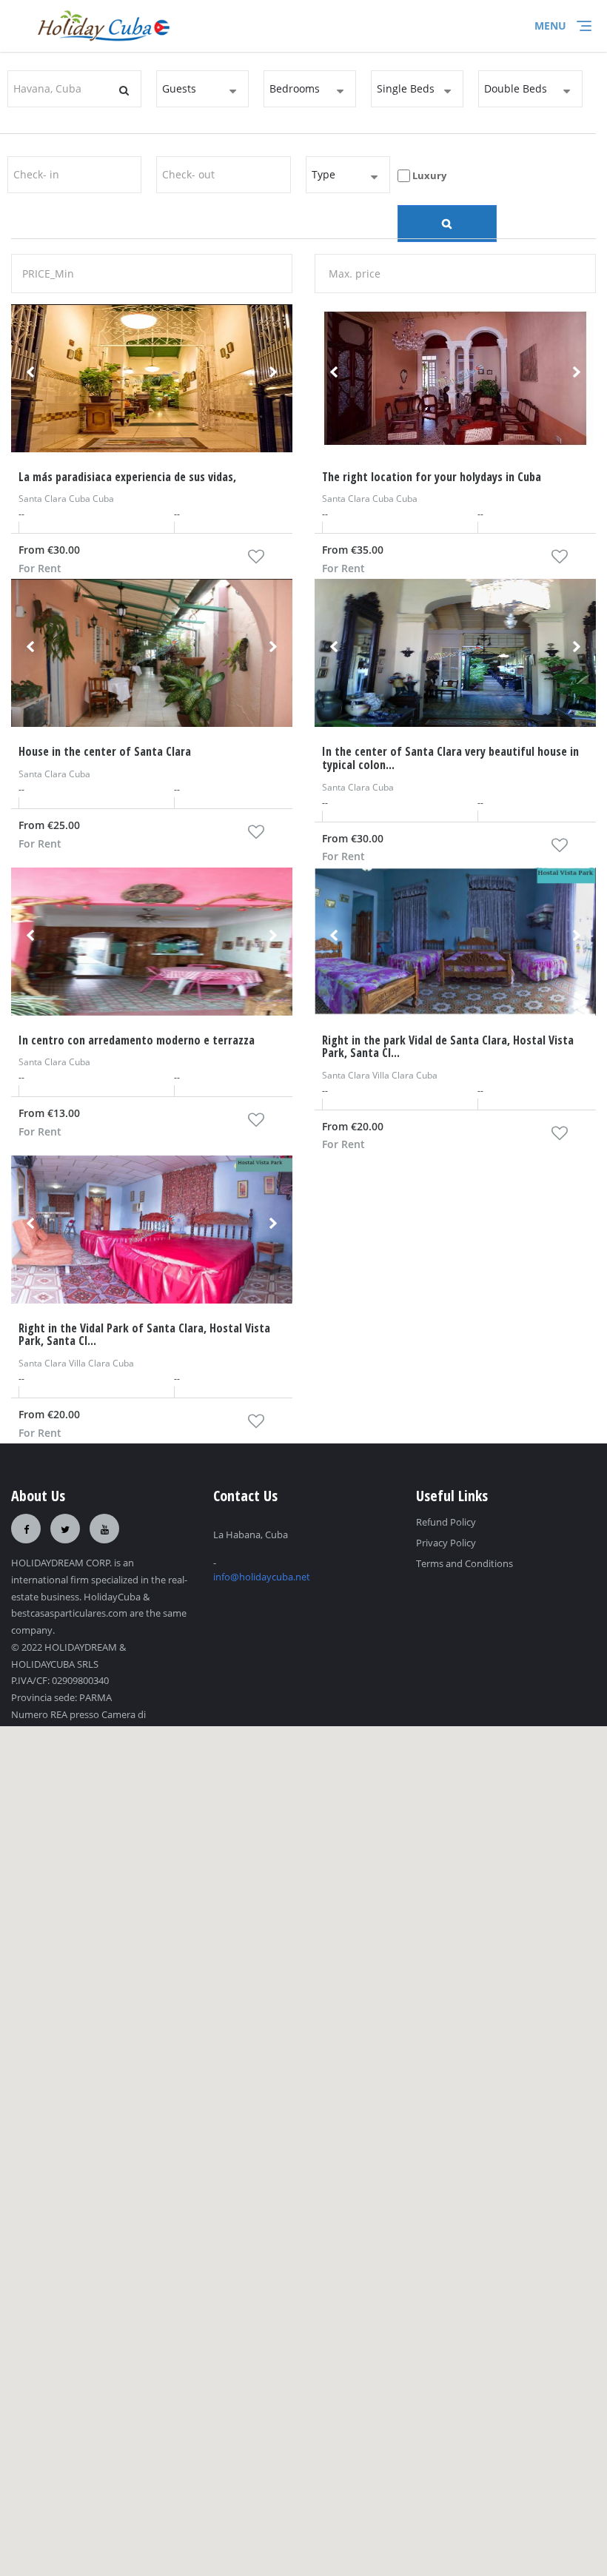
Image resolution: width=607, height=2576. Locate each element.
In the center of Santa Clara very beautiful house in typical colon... (450, 758)
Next (273, 378)
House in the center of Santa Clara (105, 751)
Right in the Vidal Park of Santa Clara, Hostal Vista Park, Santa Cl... (144, 1335)
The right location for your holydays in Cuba (432, 477)
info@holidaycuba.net (262, 1577)
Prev (30, 378)
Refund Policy (446, 1522)
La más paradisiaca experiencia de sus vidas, (127, 477)
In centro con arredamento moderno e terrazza (137, 1040)
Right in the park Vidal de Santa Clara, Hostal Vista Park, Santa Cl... (448, 1047)
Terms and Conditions (465, 1563)
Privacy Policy (446, 1543)
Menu (550, 26)
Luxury (428, 175)
